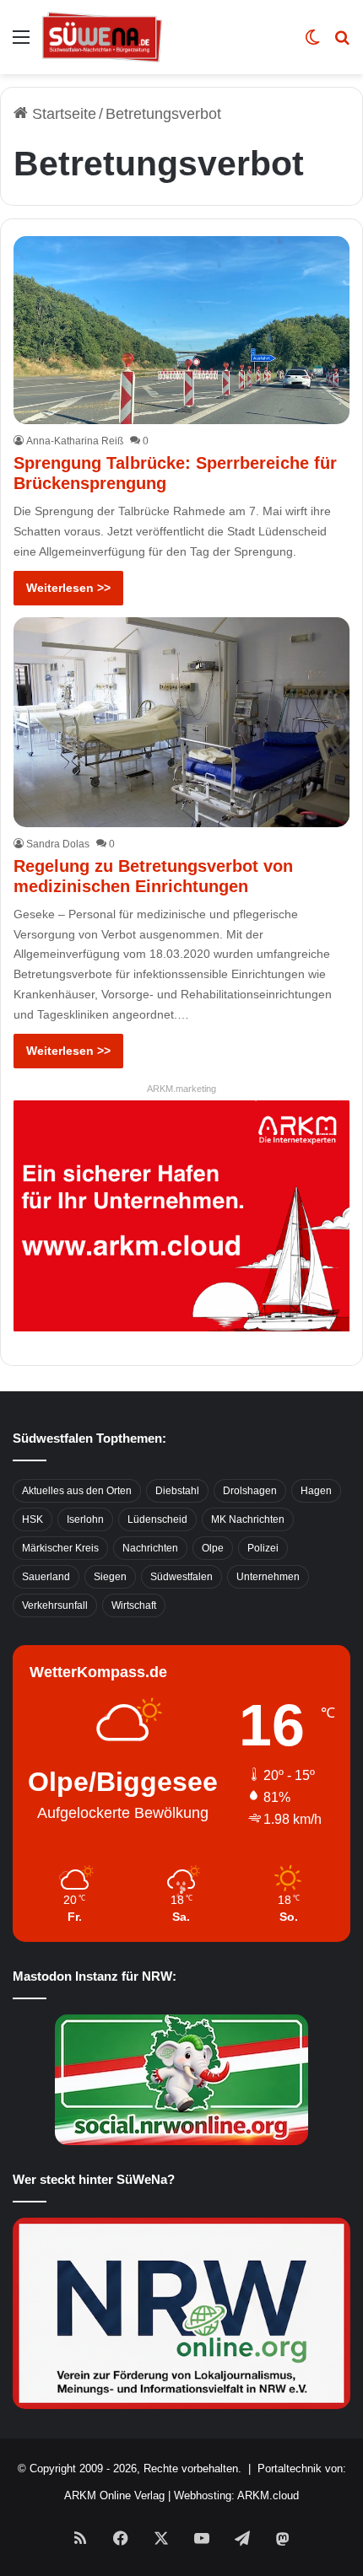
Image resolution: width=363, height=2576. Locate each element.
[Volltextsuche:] (342, 43)
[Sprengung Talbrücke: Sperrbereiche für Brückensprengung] (181, 330)
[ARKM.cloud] (181, 1214)
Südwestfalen (181, 1577)
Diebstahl (177, 1491)
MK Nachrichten (248, 1519)
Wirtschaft (134, 1605)
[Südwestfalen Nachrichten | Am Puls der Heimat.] (102, 37)
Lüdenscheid (157, 1519)
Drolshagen (250, 1491)
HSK (33, 1519)
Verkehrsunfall (55, 1605)
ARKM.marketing (181, 1089)
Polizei (263, 1548)
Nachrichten (150, 1548)
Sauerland (46, 1577)
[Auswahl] (21, 43)
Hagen (316, 1491)
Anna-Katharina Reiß (75, 441)
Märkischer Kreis (60, 1548)
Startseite (62, 114)
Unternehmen (268, 1577)
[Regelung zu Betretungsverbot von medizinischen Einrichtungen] (181, 722)
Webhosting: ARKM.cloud (236, 2495)
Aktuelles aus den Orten (77, 1491)
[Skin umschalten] (312, 43)
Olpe (213, 1548)
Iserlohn (85, 1519)
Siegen (110, 1577)
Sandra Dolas (58, 844)
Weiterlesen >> (68, 588)
